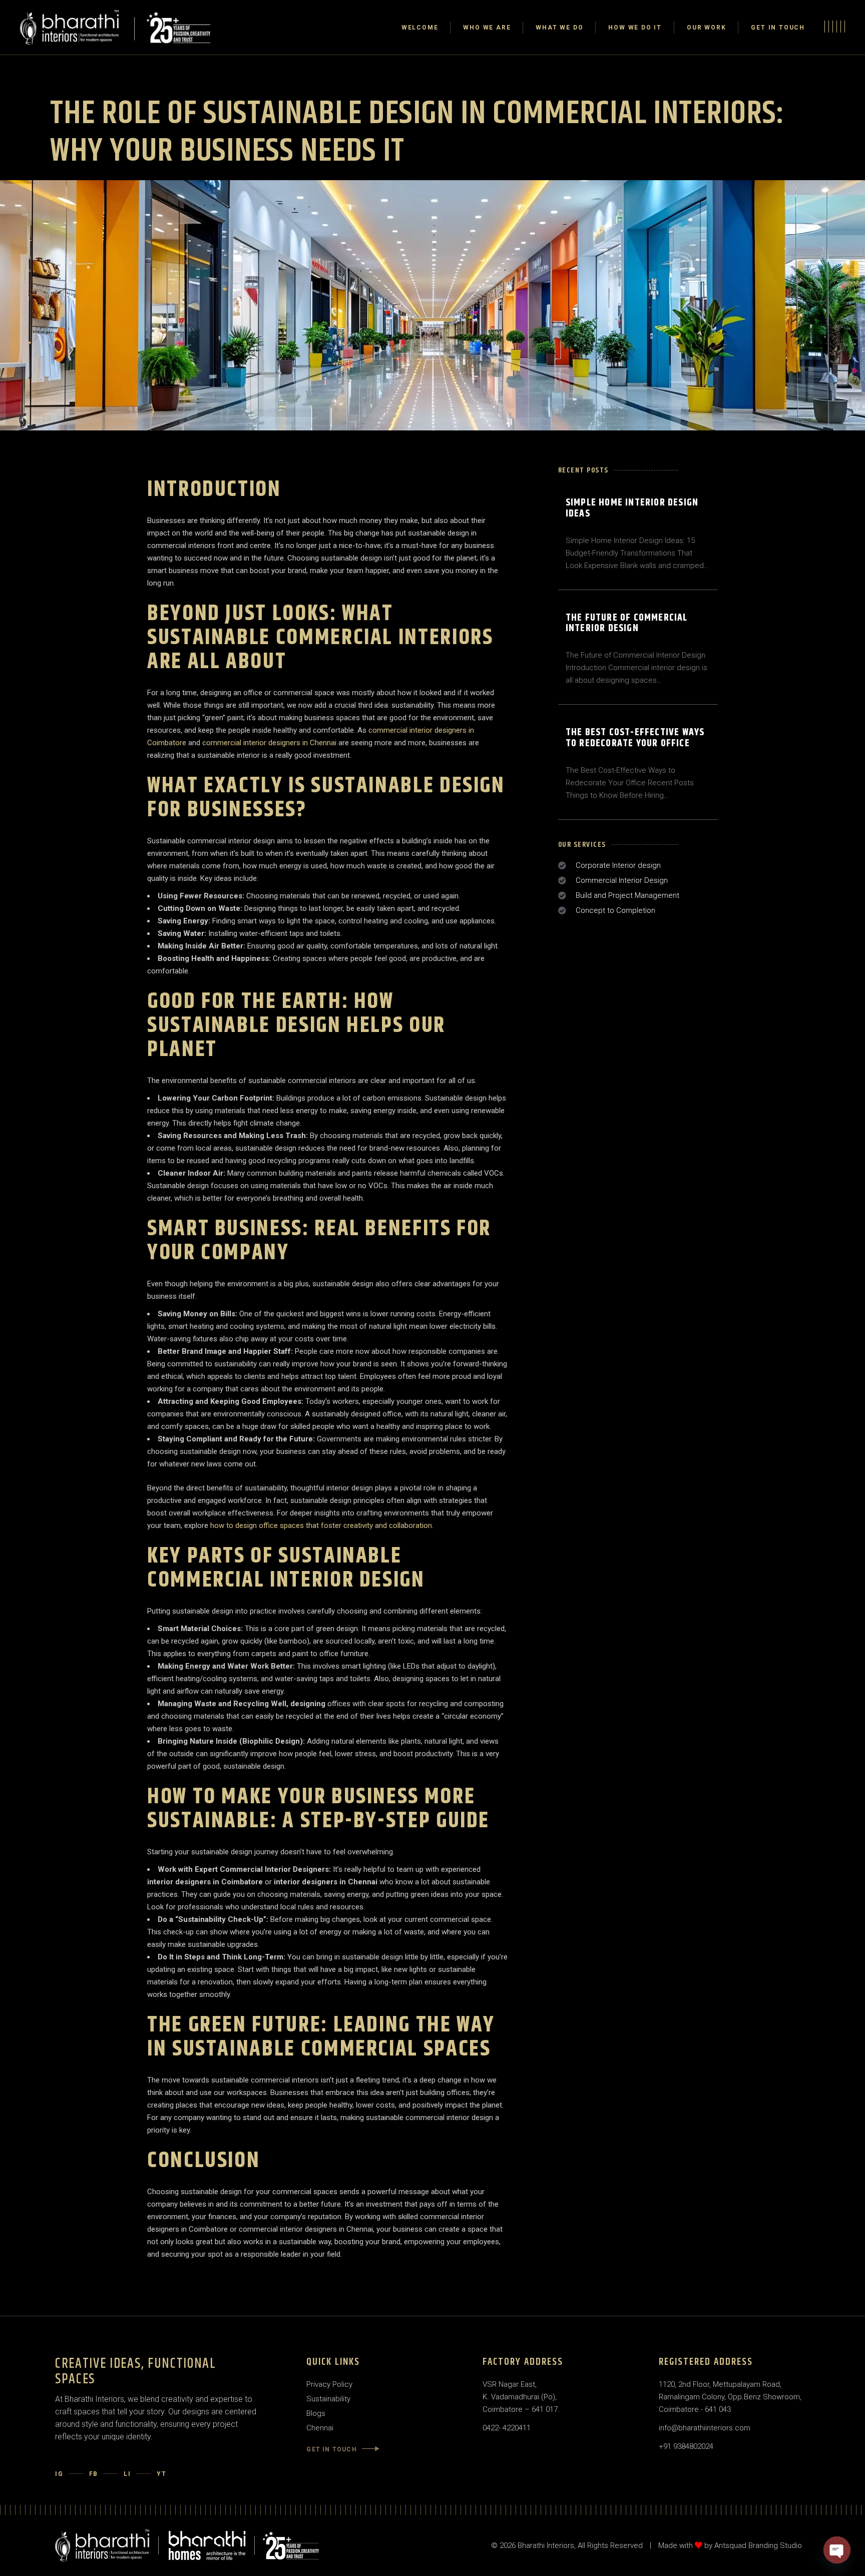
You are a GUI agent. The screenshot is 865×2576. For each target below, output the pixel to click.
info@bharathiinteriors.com (705, 2428)
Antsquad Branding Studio (758, 2545)
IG (59, 2474)
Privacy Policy (329, 2384)
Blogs (316, 2413)
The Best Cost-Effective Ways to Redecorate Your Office (635, 738)
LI (127, 2474)
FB (94, 2474)
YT (162, 2474)
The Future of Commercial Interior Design (627, 623)
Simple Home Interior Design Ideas (632, 508)
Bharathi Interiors (546, 2545)
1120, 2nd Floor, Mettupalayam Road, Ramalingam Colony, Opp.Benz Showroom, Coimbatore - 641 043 (730, 2397)
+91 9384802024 (686, 2446)
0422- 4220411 (507, 2428)
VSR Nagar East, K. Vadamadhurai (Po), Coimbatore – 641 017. (521, 2397)
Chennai (320, 2428)
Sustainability (328, 2399)
